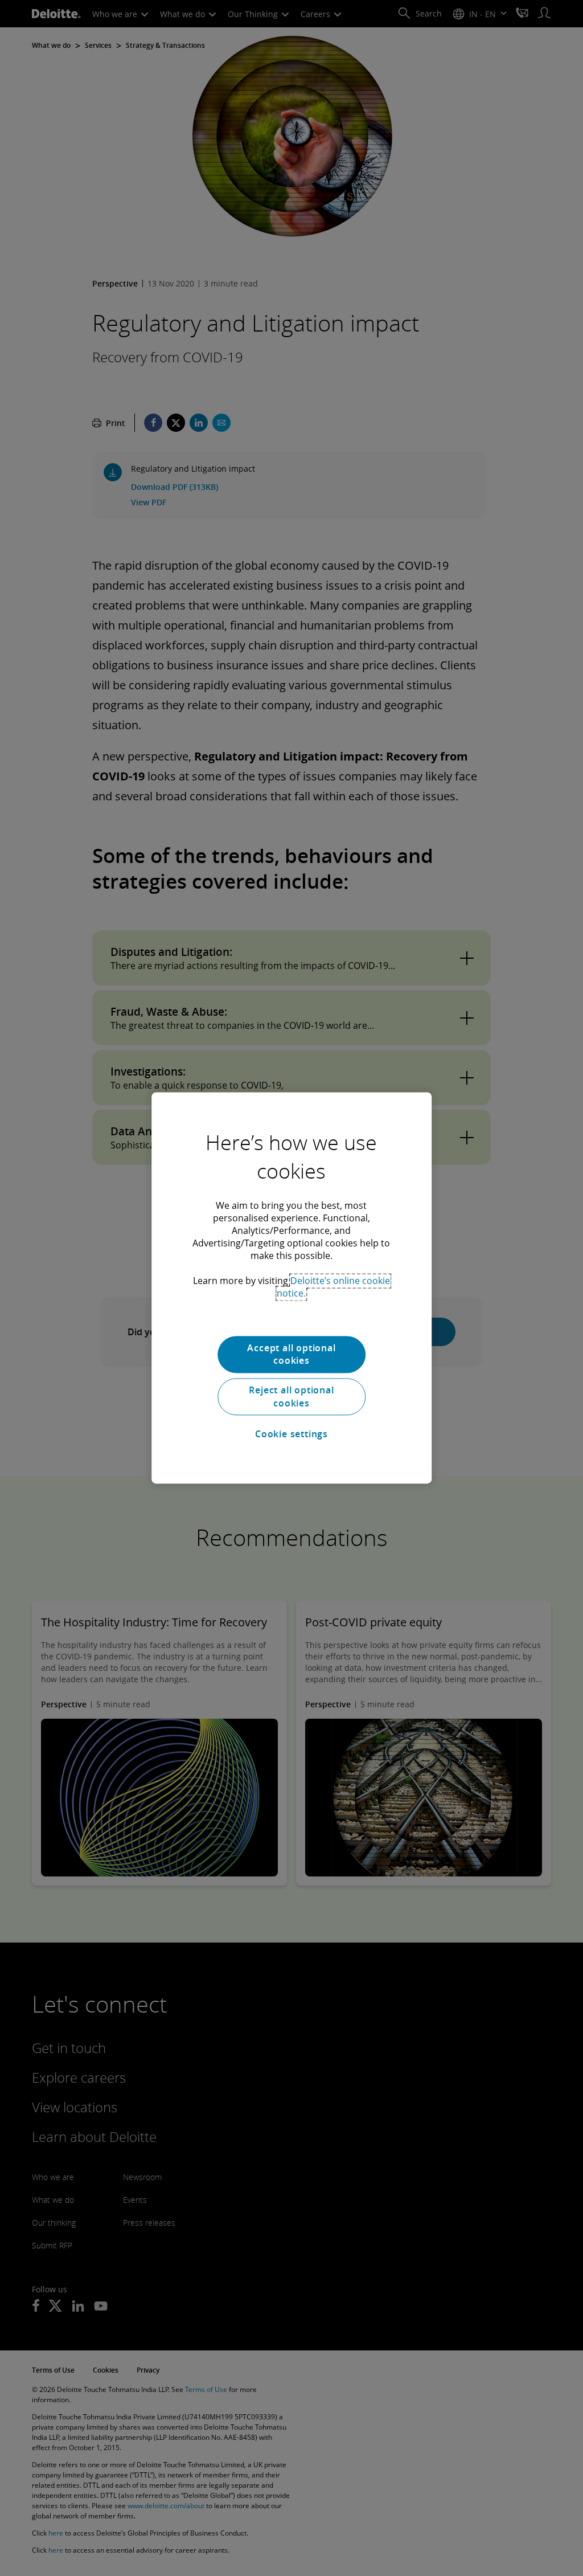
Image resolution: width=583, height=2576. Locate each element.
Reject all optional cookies (291, 1397)
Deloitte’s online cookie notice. (333, 1287)
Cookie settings (291, 1434)
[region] (291, 1288)
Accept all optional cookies (291, 1354)
